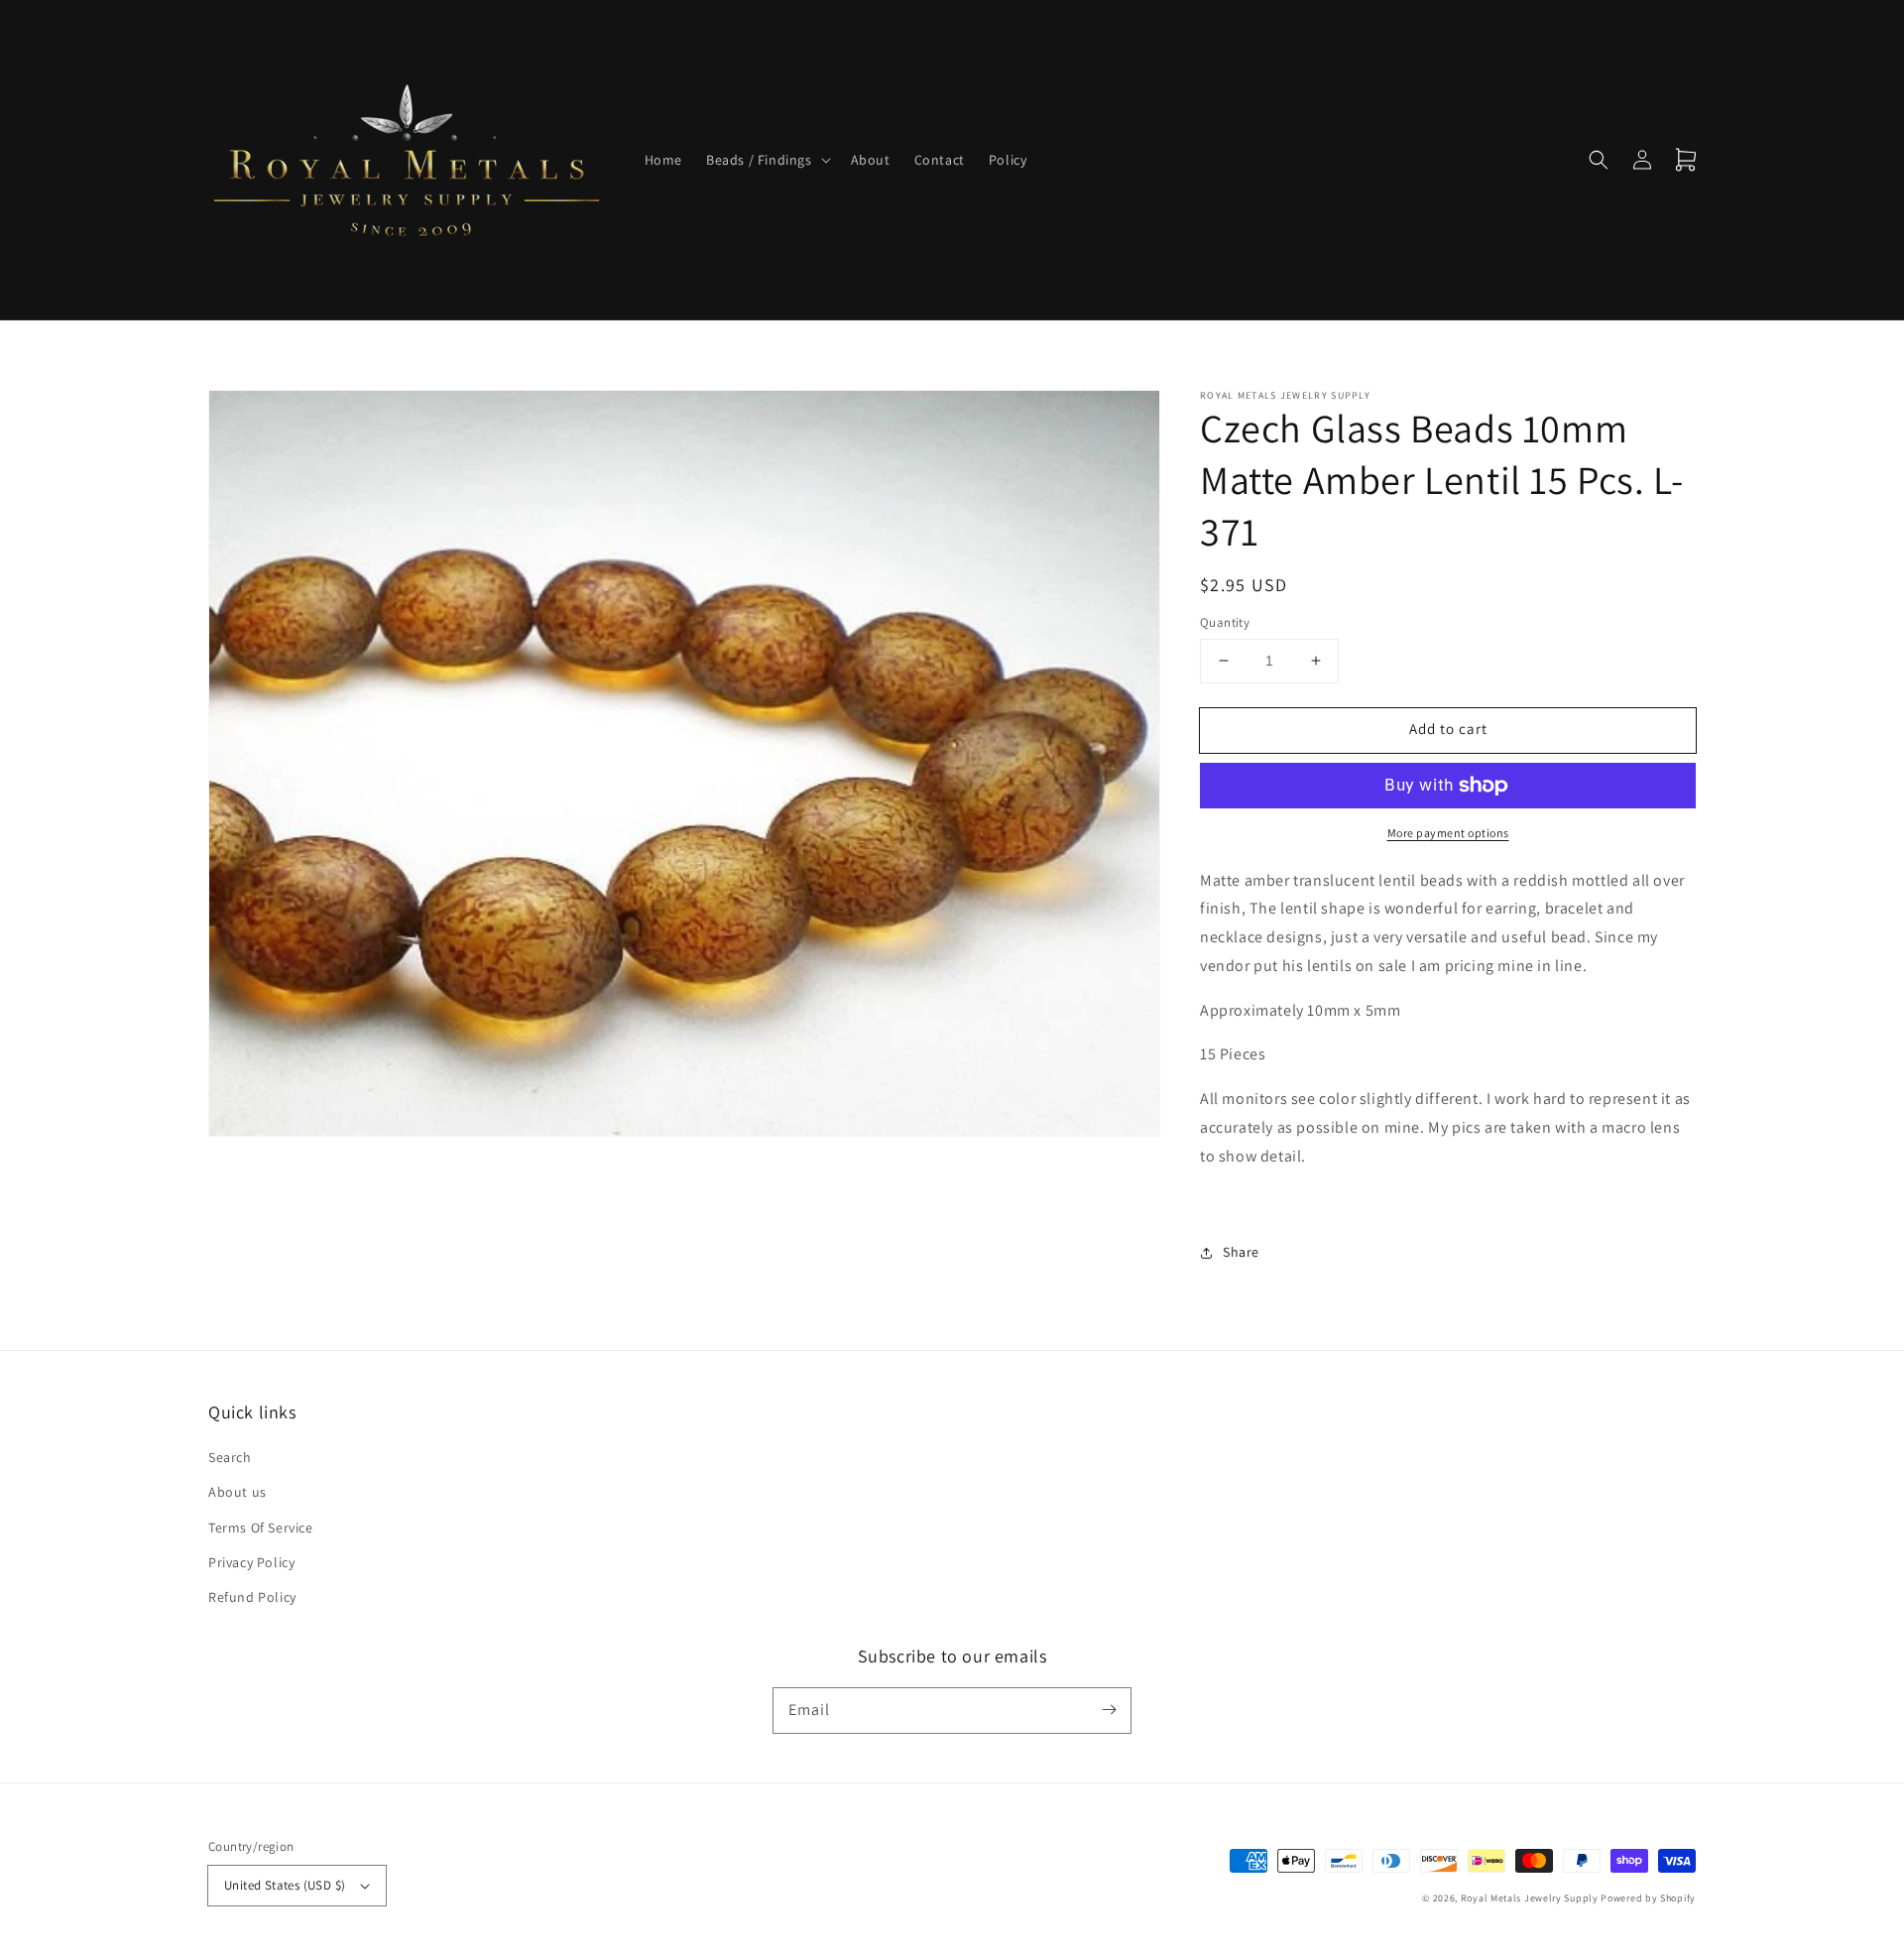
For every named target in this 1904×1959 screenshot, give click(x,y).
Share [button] (1241, 1252)
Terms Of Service (261, 1528)
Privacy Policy (251, 1562)
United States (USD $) (285, 1885)
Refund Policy (252, 1597)
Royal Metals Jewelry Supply (1530, 1898)
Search (230, 1457)
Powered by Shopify (1648, 1898)
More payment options (1448, 833)
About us (238, 1492)
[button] (767, 160)
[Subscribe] (1109, 1710)
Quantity (1225, 622)
